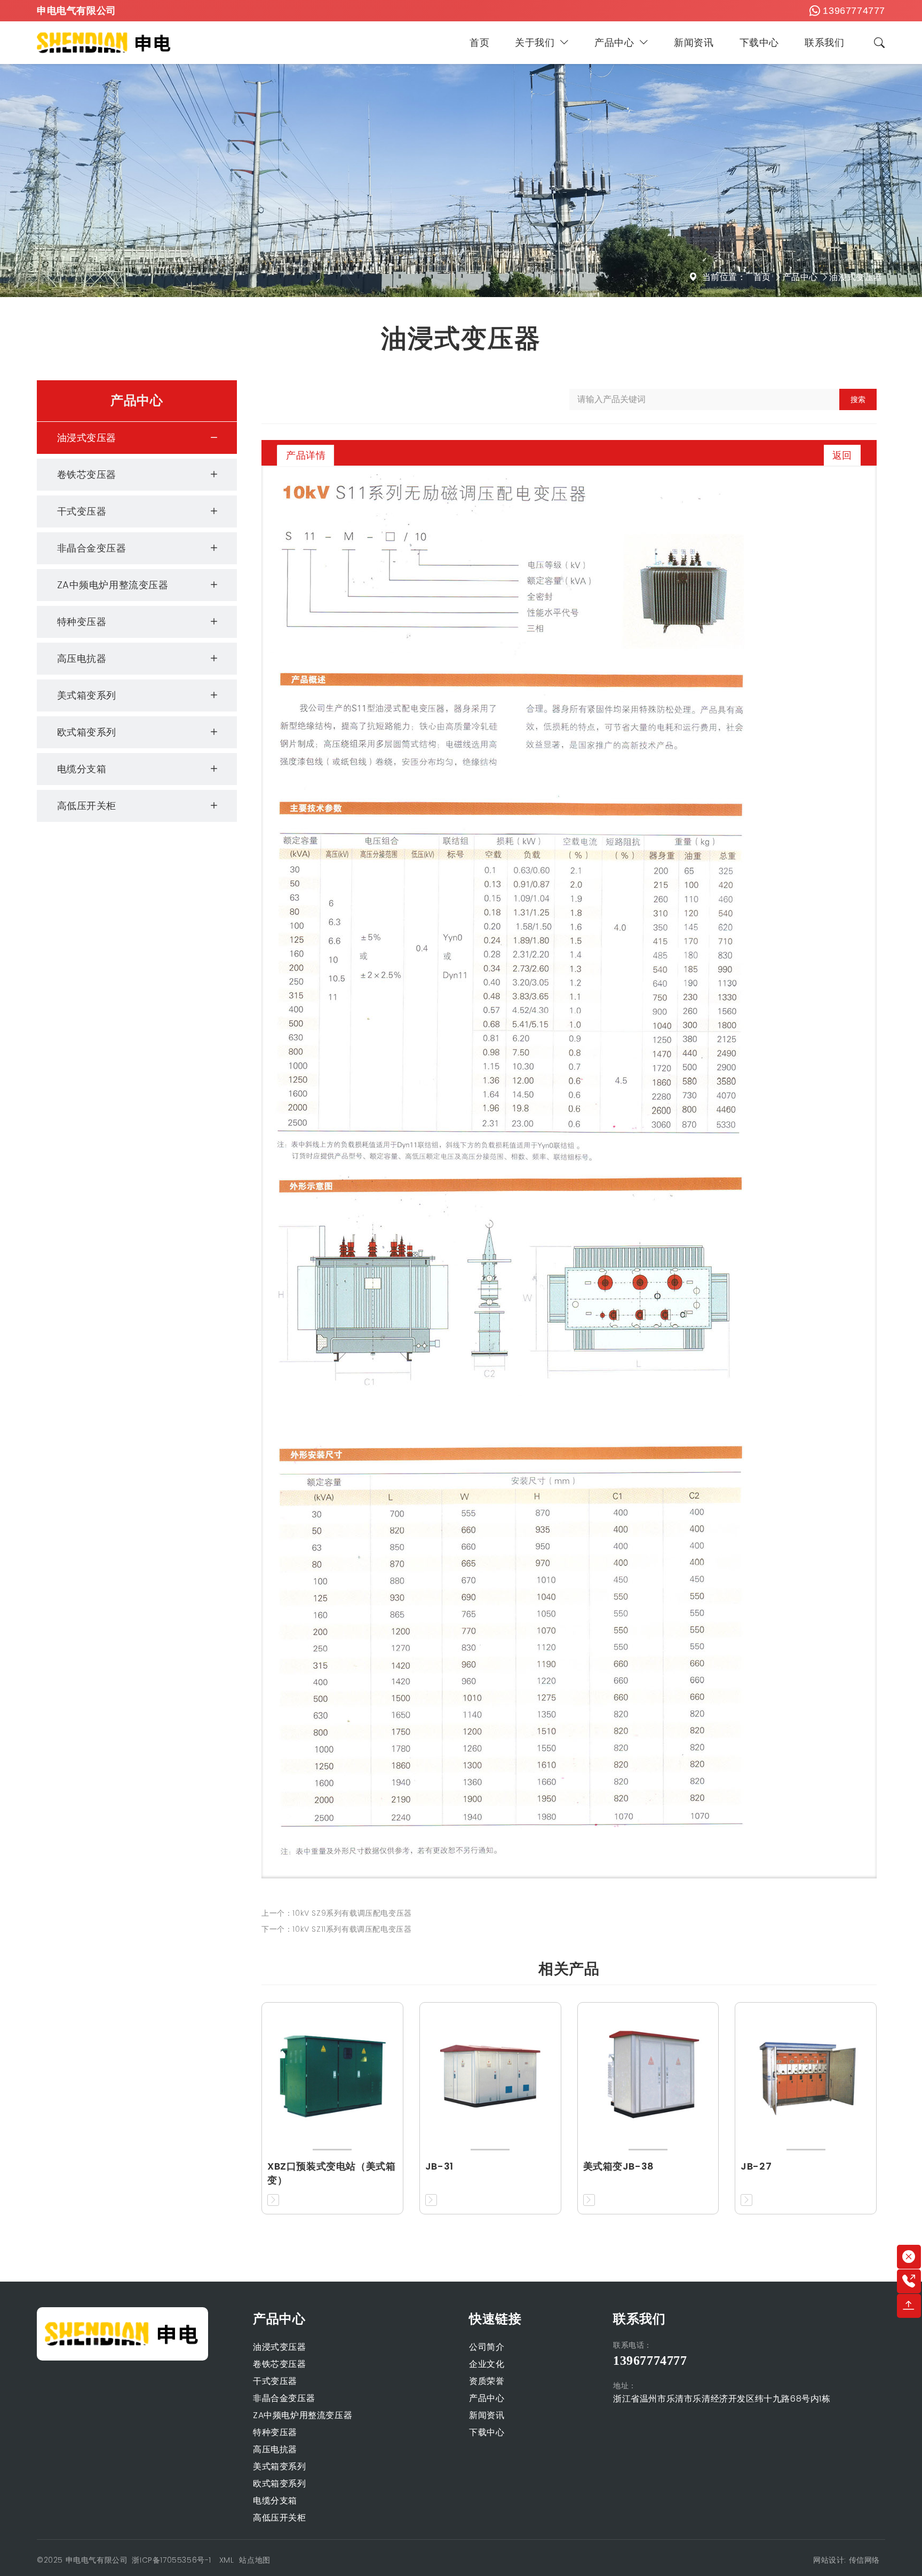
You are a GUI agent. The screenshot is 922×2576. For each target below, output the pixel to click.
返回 (842, 455)
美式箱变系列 (87, 695)
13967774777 (854, 11)
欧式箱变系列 (87, 732)
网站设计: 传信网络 (847, 2560)
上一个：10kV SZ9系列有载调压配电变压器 (337, 1913)
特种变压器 (82, 622)
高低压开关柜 (87, 806)
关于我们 (535, 42)
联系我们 (824, 42)
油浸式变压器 (856, 277)
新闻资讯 (694, 42)
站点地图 (255, 2560)
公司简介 (487, 2347)
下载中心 (759, 42)
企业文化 (487, 2364)
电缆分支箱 (82, 769)
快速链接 (495, 2319)
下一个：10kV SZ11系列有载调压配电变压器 (336, 1929)
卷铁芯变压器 (87, 474)
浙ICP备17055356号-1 (173, 2560)
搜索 (858, 399)
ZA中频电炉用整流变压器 (113, 585)
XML (227, 2560)
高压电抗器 (82, 658)
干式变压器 (82, 511)
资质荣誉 (487, 2381)
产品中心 (614, 42)
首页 (479, 42)
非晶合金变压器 (92, 548)
